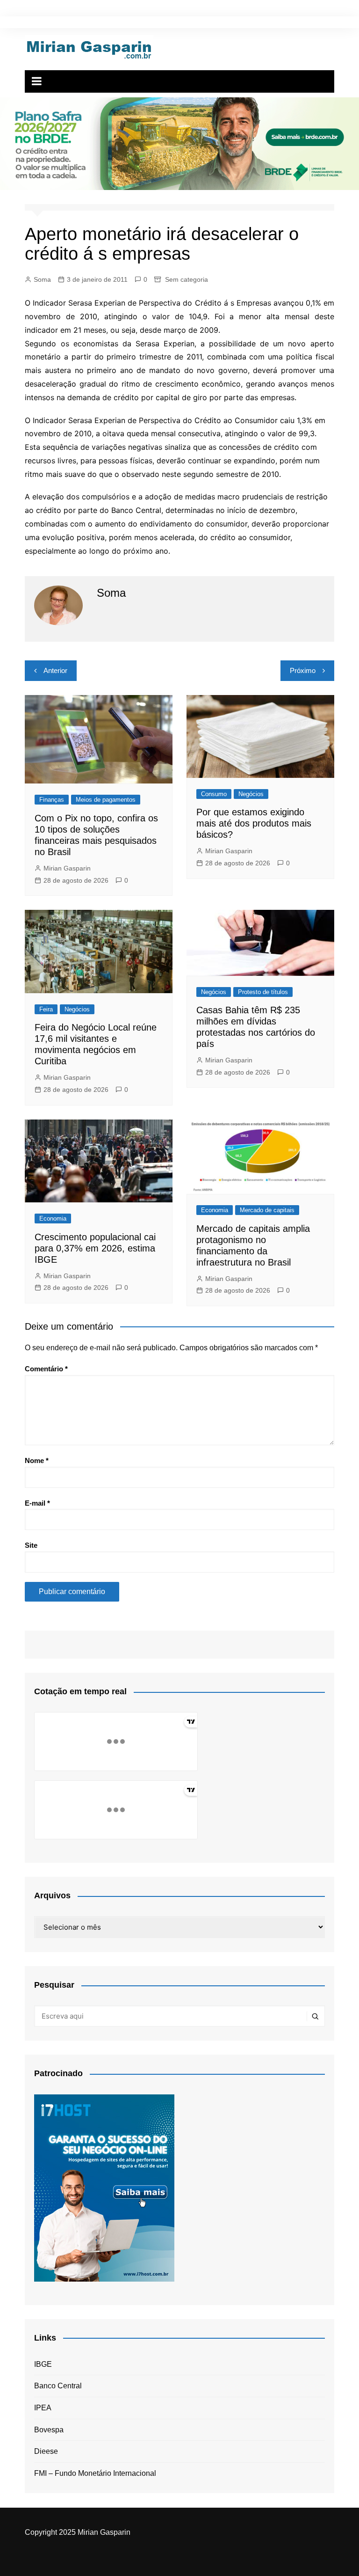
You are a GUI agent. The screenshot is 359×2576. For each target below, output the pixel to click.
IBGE (43, 2364)
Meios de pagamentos (106, 800)
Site (31, 1545)
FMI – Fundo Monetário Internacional (95, 2473)
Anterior (55, 670)
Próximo (303, 670)
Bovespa (49, 2430)
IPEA (43, 2408)
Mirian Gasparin (67, 868)
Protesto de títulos (263, 992)
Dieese (46, 2451)
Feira (46, 1009)
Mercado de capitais (267, 1210)
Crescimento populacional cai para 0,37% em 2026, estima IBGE (95, 1248)
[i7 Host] (104, 2187)
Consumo (214, 794)
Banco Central (58, 2386)
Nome (37, 1460)
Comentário (46, 1369)
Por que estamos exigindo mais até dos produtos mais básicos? (254, 823)
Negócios (251, 794)
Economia (53, 1218)
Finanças (52, 800)
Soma (42, 279)
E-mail (37, 1503)
